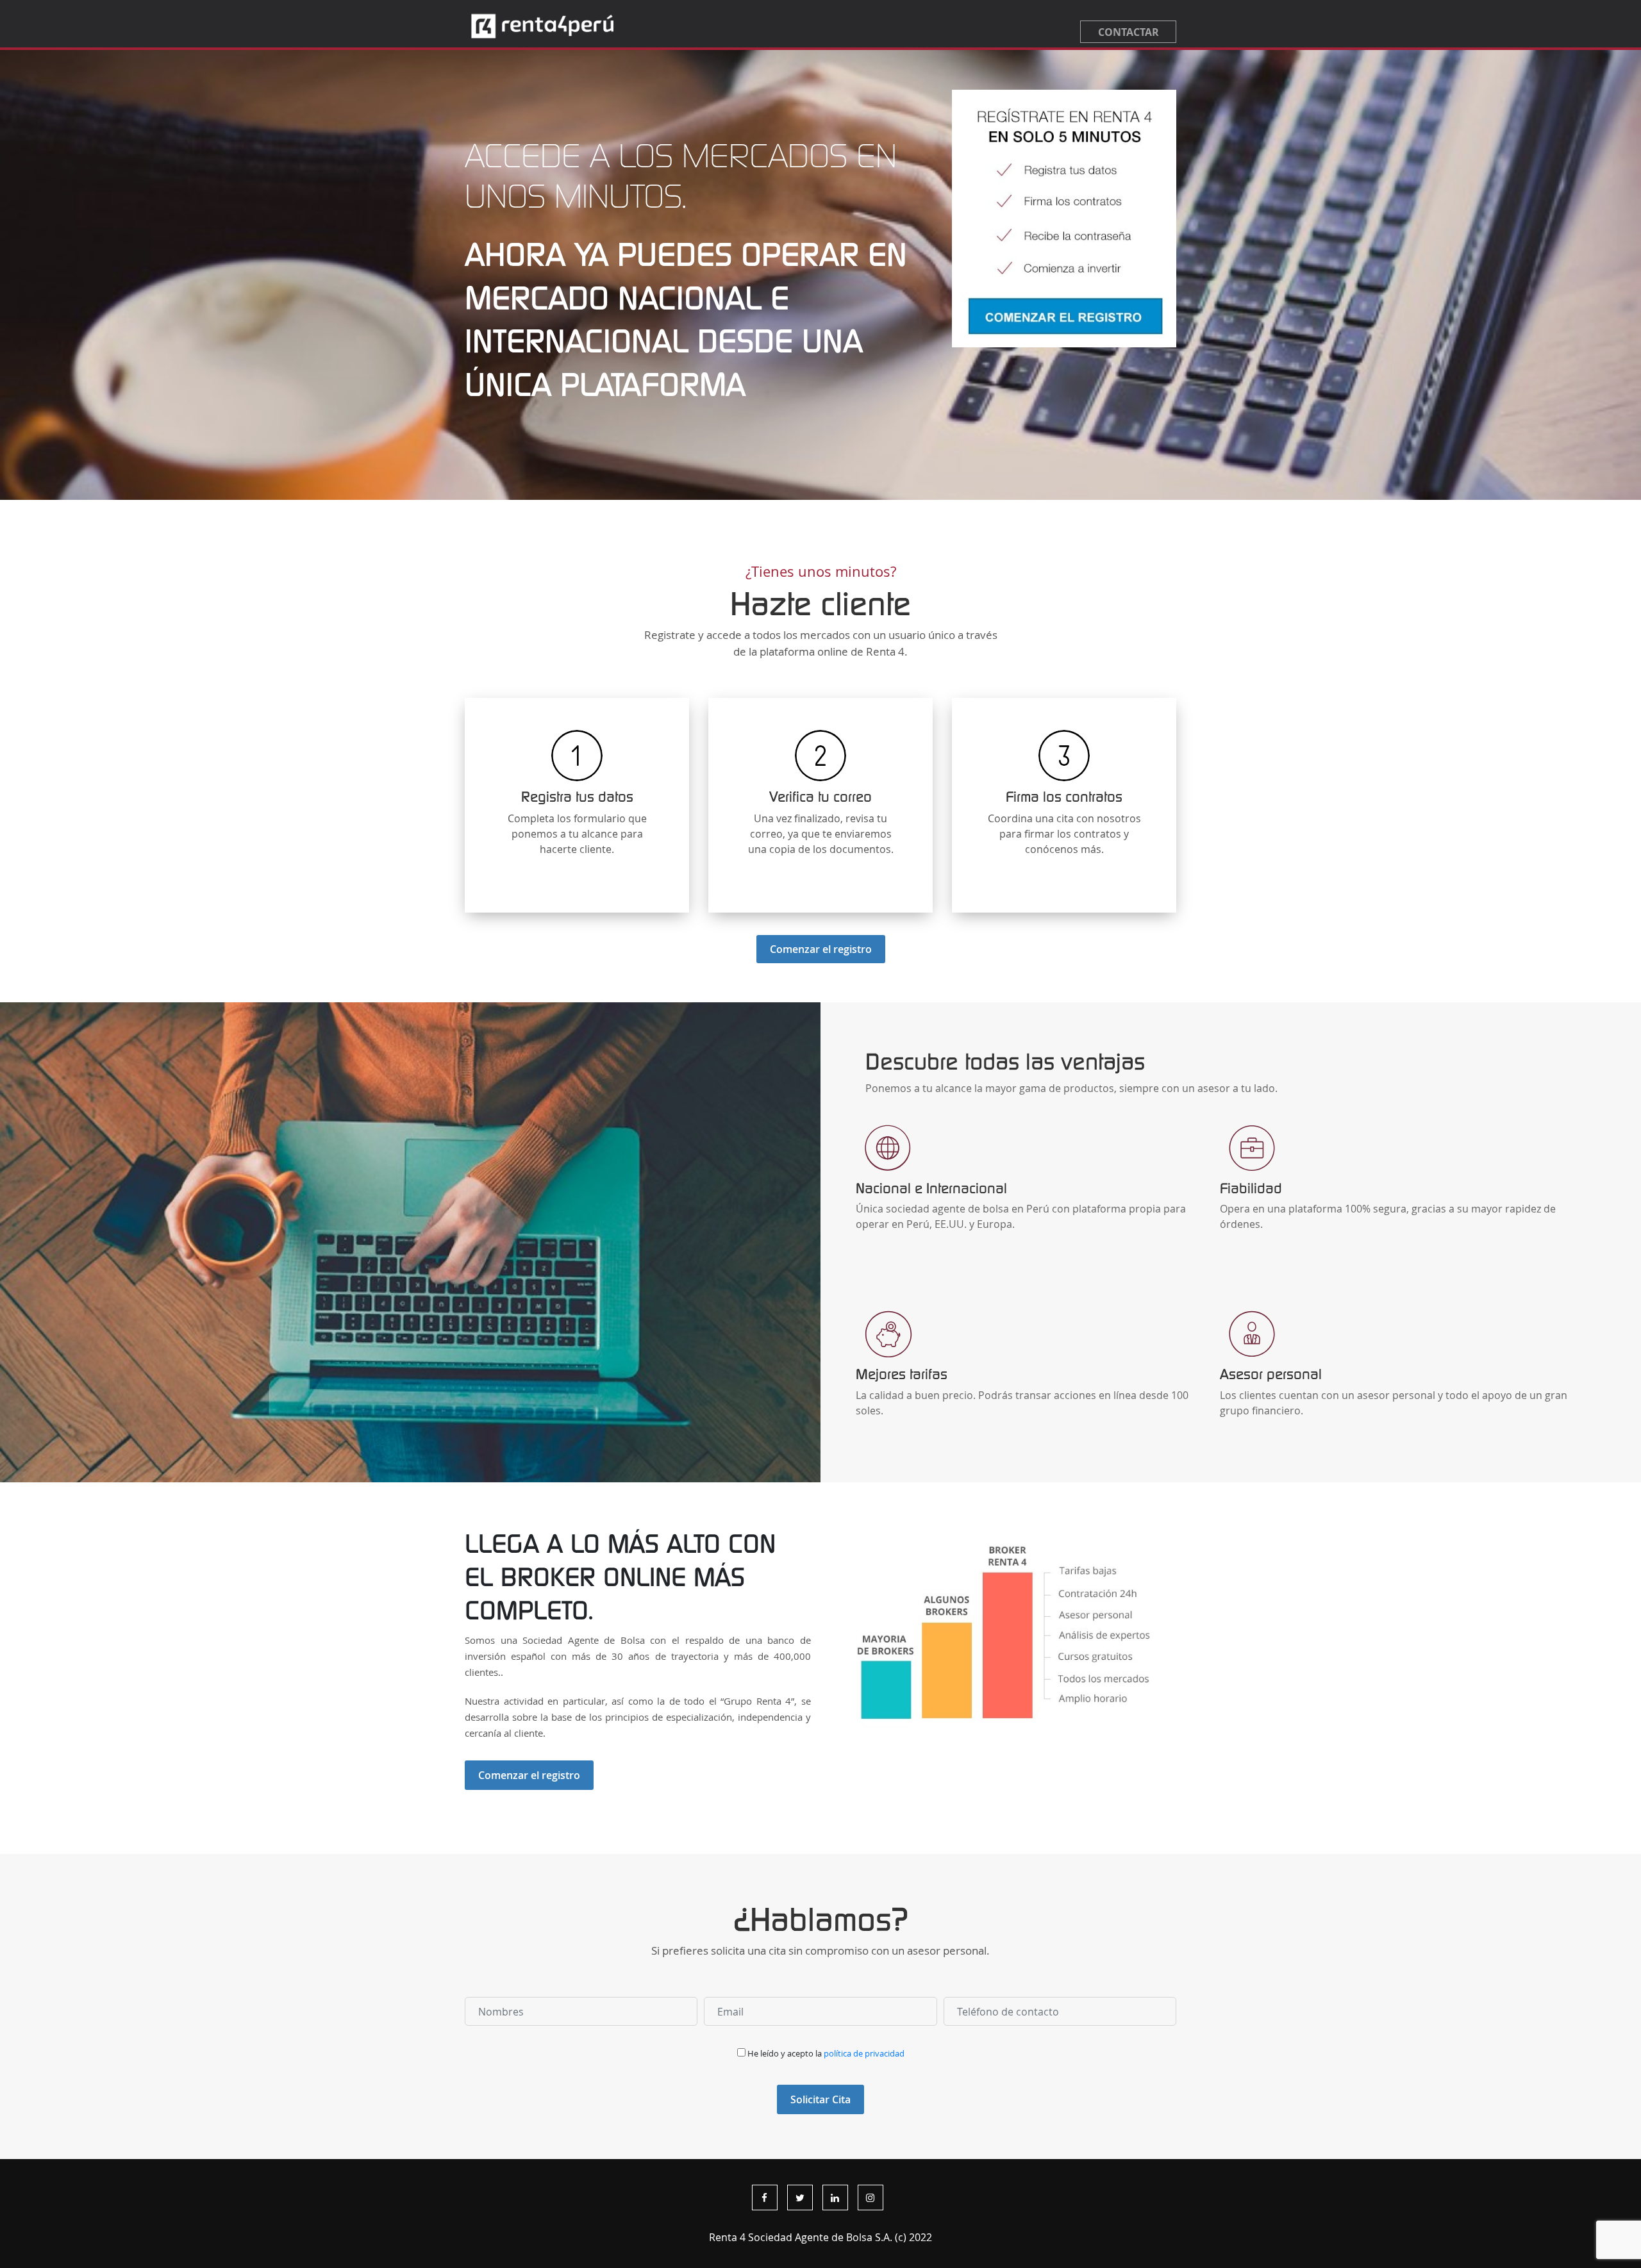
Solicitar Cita (820, 2099)
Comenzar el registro (821, 949)
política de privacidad (864, 2054)
